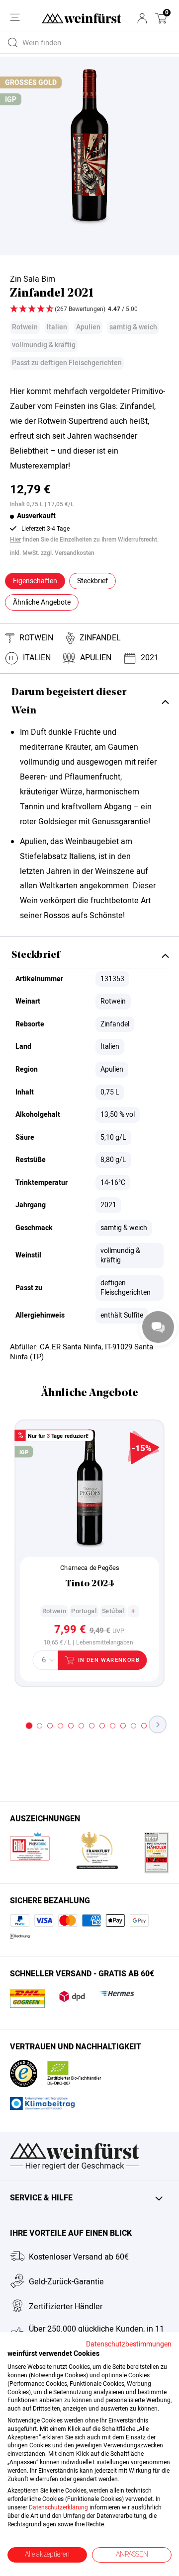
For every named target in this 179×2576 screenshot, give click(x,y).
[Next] (158, 1724)
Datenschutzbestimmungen (129, 2344)
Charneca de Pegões (89, 1568)
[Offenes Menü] (15, 17)
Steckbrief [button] (92, 581)
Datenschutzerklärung (58, 2507)
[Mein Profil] (142, 18)
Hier (15, 540)
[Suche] (12, 42)
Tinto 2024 (90, 1584)
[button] (161, 18)
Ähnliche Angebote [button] (42, 602)
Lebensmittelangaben (104, 1643)
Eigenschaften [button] (35, 581)
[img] (89, 310)
